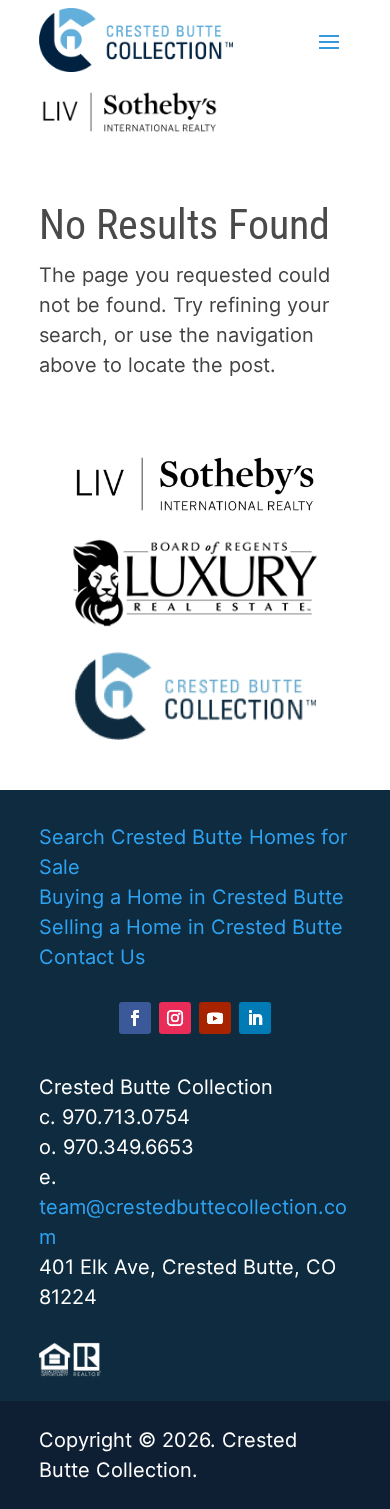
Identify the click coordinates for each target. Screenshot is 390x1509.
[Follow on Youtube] (215, 1018)
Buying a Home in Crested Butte (191, 897)
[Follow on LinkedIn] (255, 1018)
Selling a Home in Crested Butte (191, 927)
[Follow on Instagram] (175, 1018)
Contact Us (92, 957)
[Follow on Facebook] (135, 1018)
